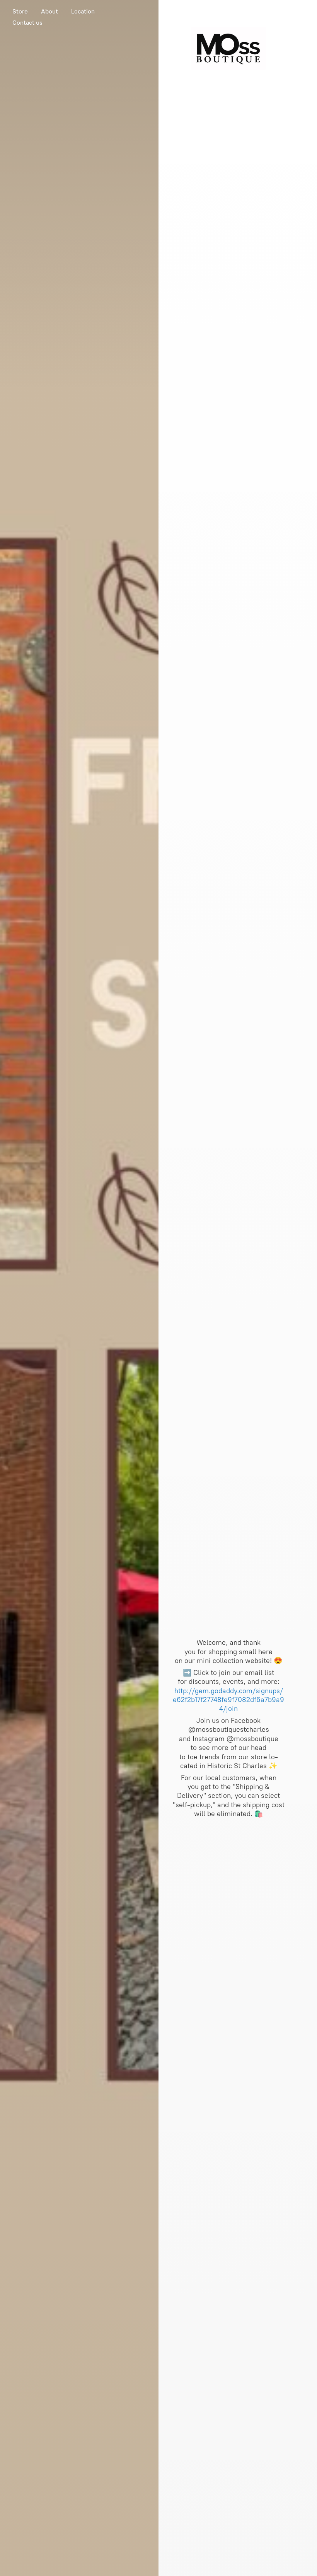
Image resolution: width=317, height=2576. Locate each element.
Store (20, 11)
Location (83, 11)
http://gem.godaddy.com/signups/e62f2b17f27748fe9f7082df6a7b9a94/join (228, 1700)
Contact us (27, 23)
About (49, 11)
